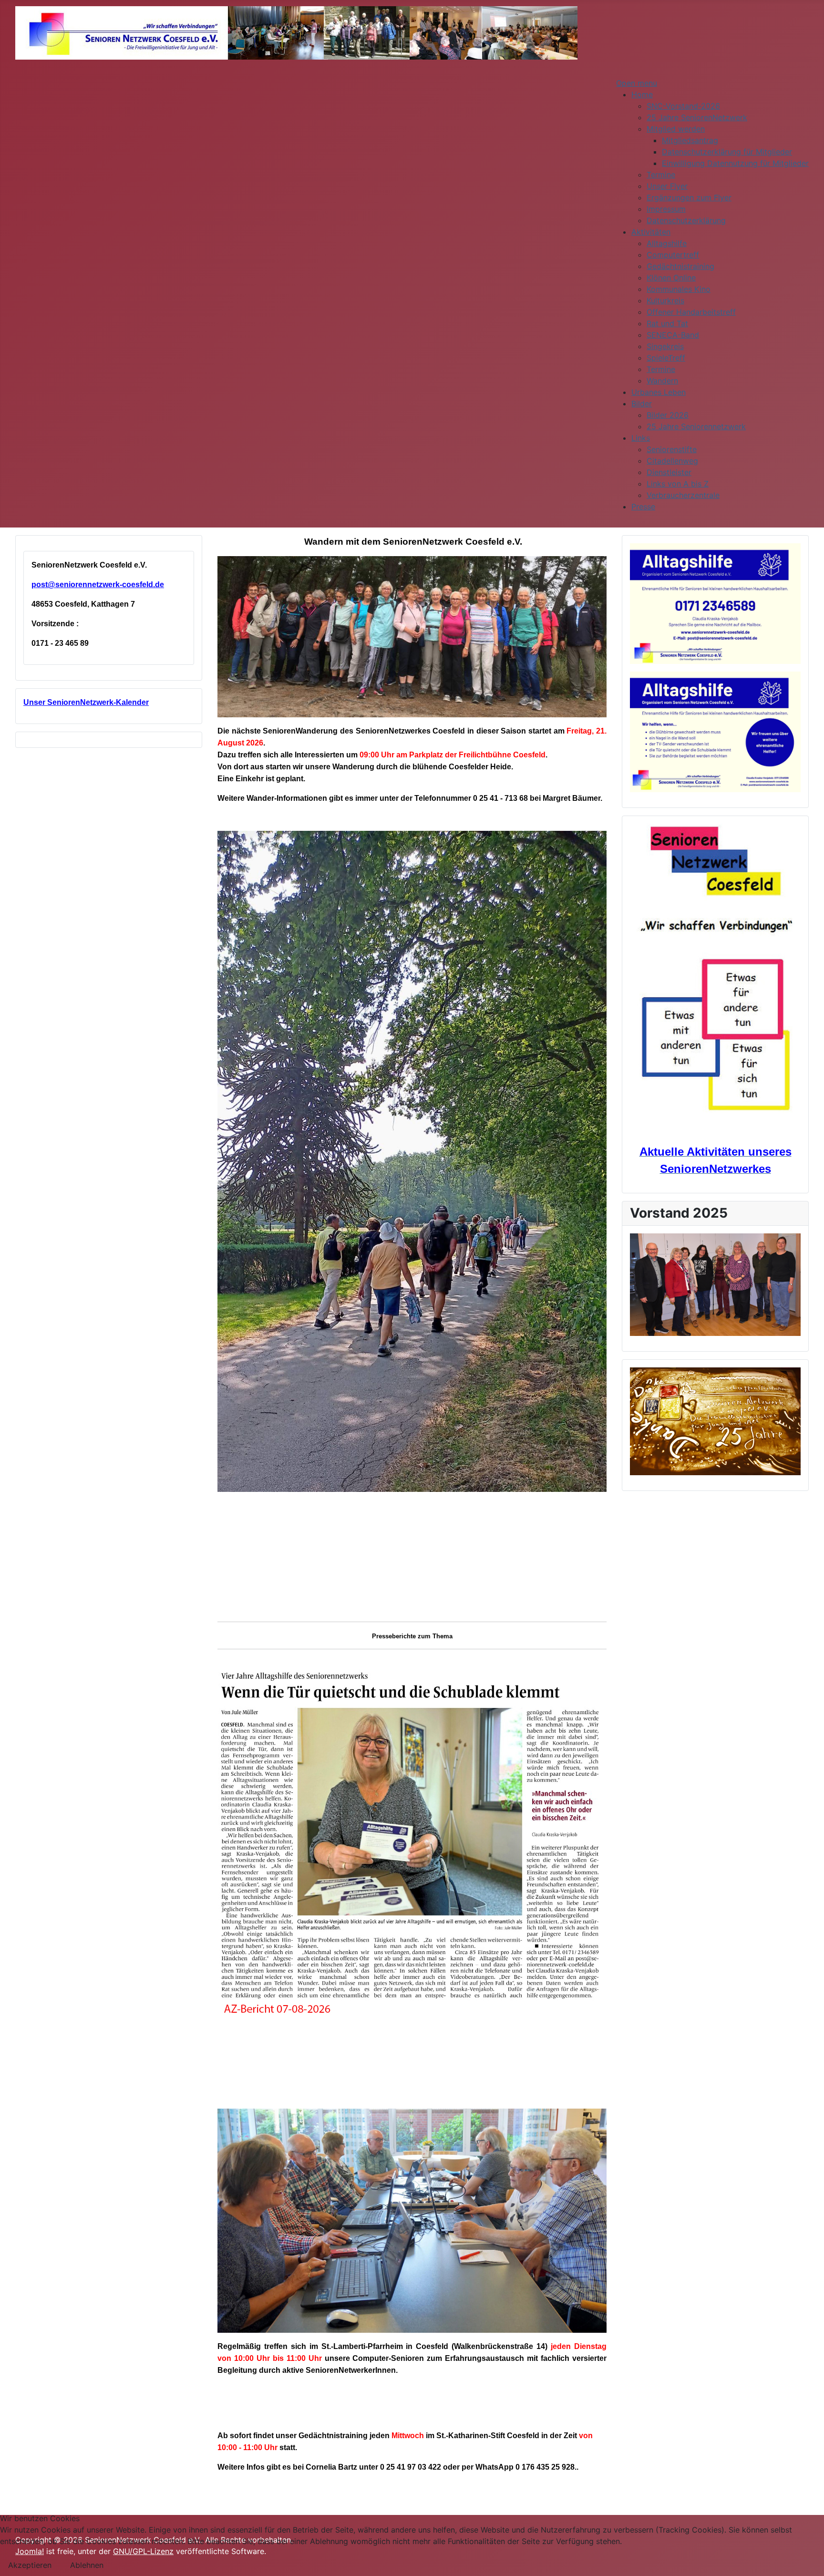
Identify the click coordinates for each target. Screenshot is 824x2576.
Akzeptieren (30, 2565)
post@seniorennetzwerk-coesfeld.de (98, 585)
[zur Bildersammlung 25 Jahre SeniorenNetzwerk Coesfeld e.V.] (715, 1421)
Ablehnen (87, 2565)
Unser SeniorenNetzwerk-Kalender (86, 702)
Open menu (637, 83)
